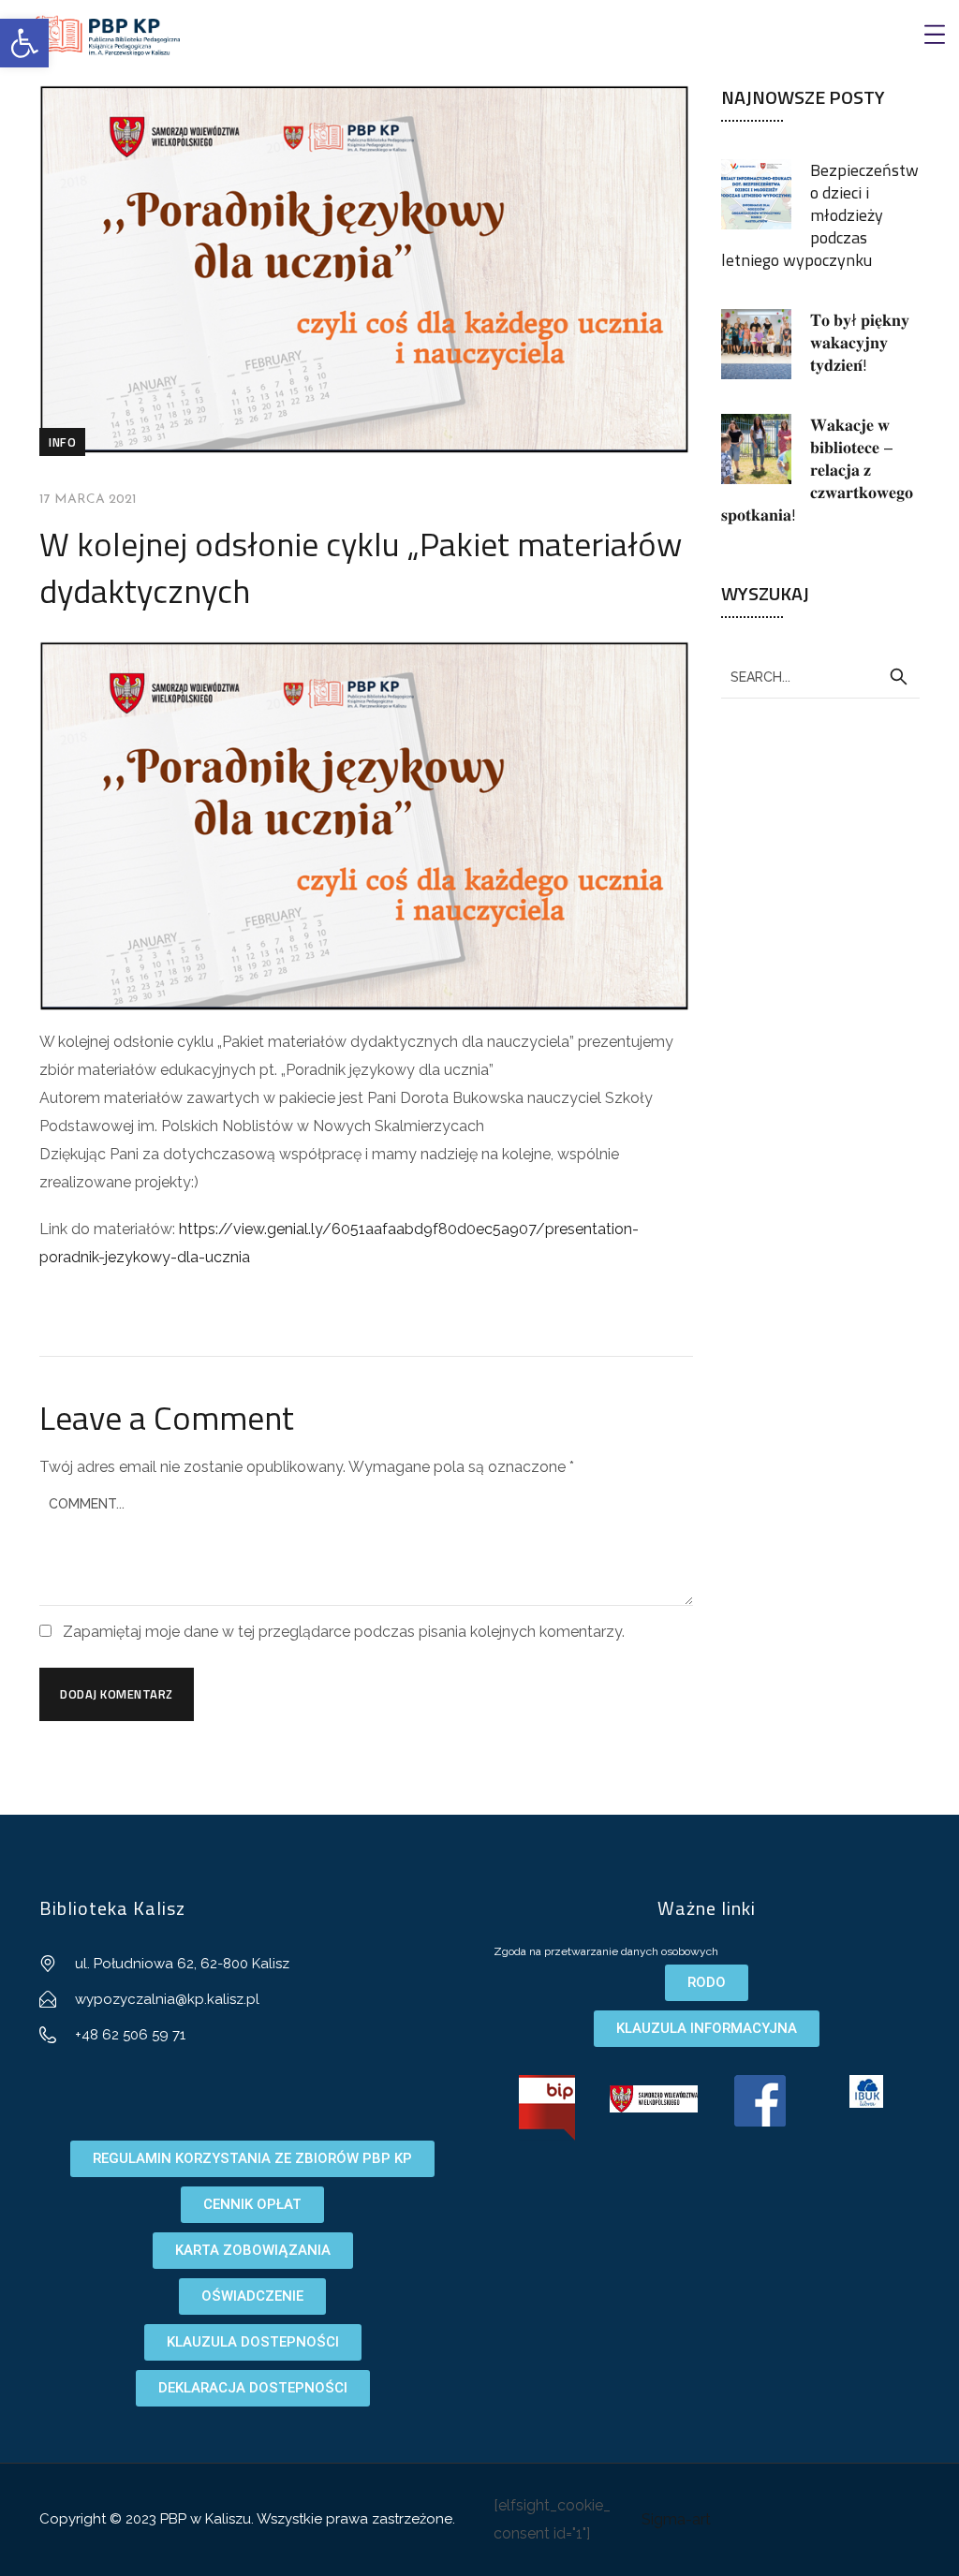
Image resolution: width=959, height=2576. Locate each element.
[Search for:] (821, 676)
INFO (62, 442)
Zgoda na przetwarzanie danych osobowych (606, 1951)
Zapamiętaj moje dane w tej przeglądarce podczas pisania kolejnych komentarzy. (344, 1632)
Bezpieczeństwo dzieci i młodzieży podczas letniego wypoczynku (820, 215)
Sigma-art (676, 2519)
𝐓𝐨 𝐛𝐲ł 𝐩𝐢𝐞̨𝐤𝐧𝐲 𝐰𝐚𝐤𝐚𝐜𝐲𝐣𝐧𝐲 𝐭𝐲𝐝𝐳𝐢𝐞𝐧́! (860, 342)
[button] (24, 43)
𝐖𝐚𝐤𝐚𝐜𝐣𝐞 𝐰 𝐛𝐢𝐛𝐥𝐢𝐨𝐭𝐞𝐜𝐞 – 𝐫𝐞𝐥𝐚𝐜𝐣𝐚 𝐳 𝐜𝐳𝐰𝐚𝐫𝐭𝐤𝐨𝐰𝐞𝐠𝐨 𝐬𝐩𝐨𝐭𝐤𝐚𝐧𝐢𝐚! (817, 470)
